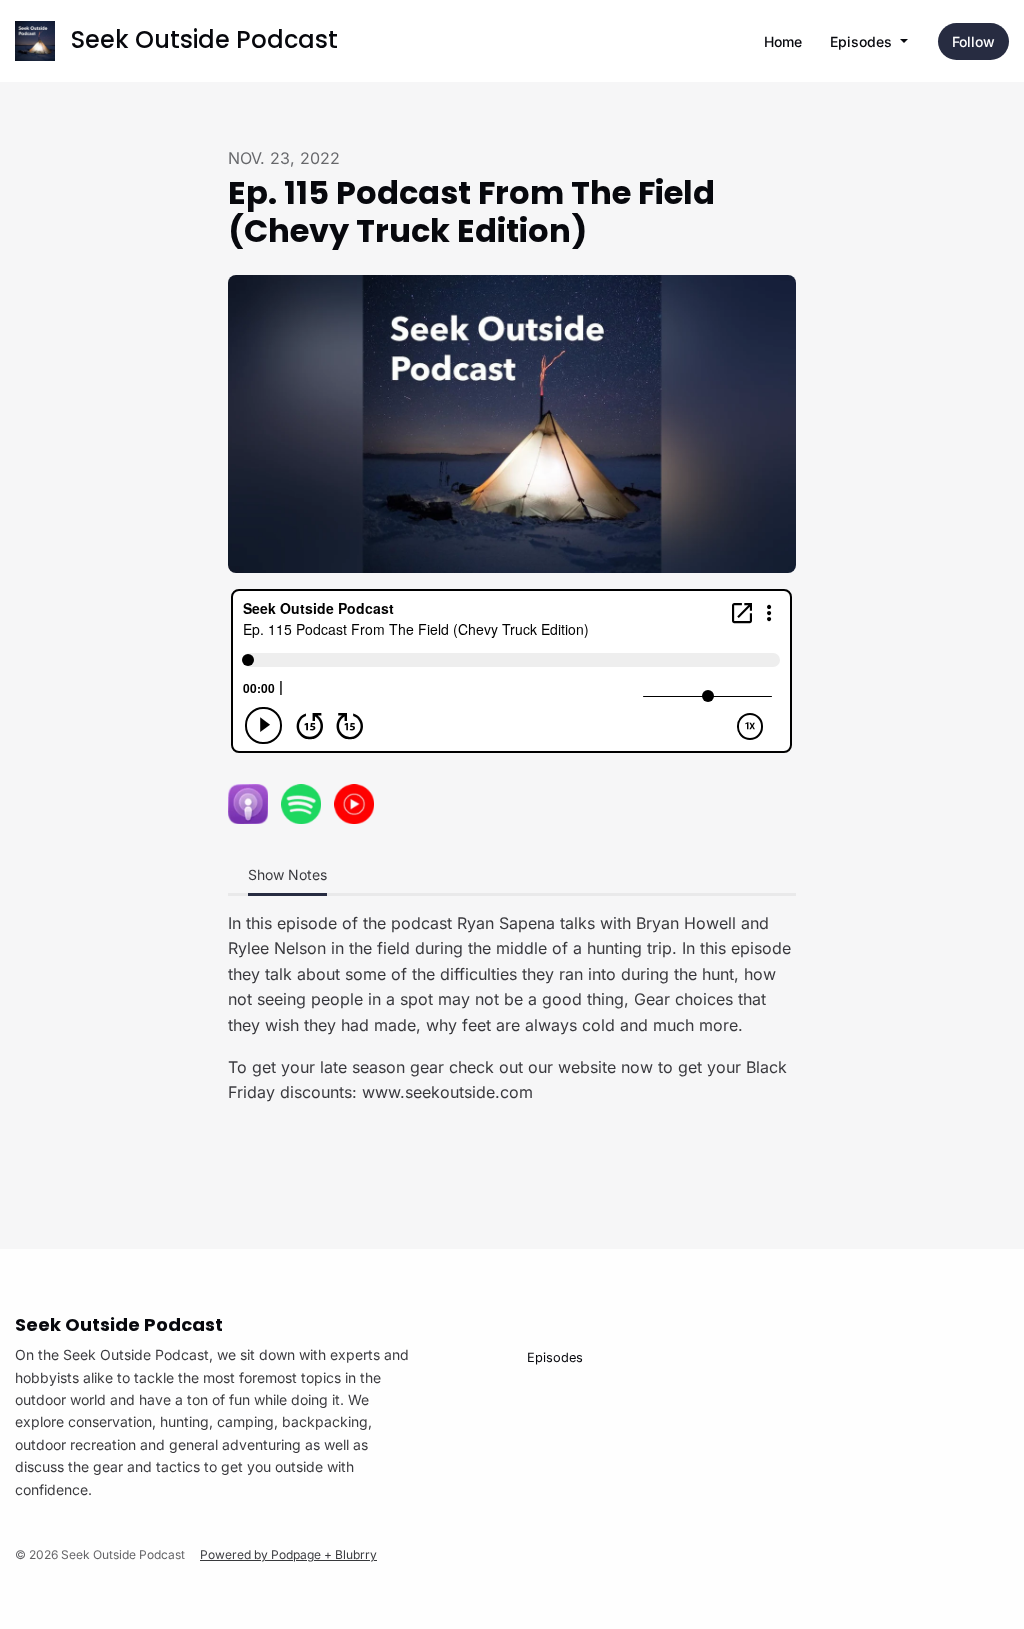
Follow (973, 41)
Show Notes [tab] (287, 874)
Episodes (863, 41)
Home (783, 41)
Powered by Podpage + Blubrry (288, 1554)
